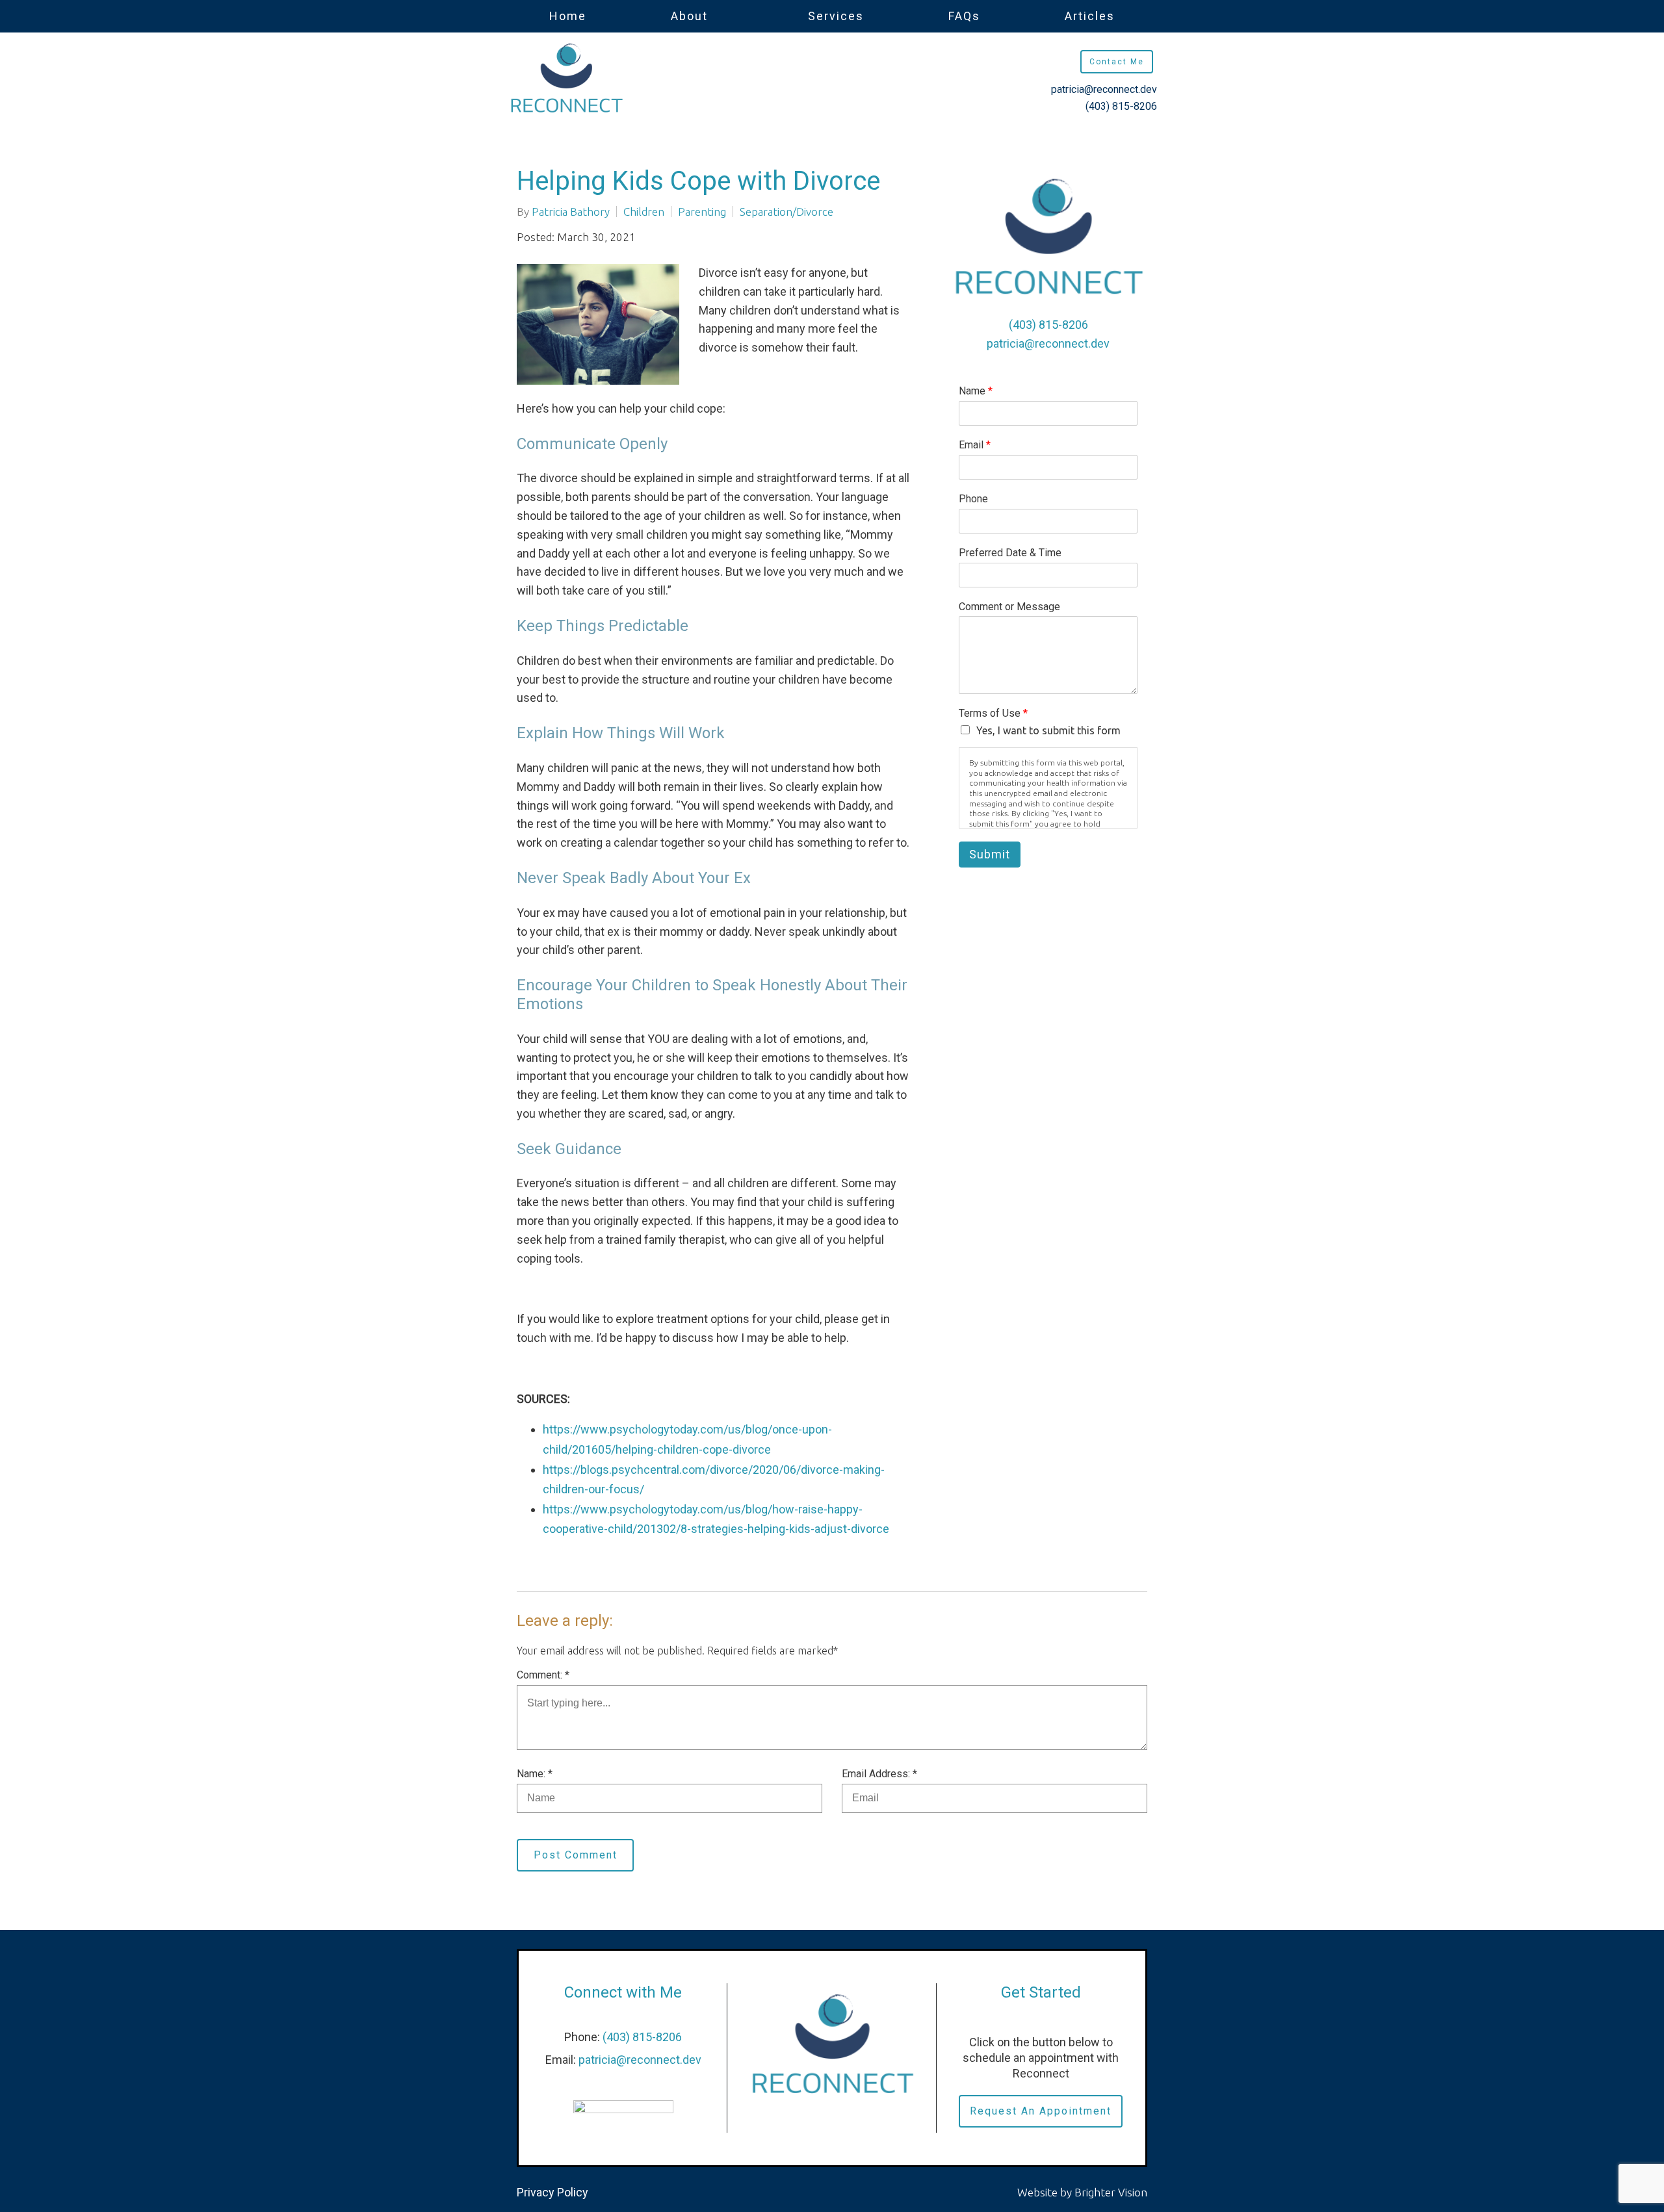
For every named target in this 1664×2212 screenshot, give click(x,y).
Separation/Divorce (786, 212)
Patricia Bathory (571, 212)
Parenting (702, 212)
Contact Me (1117, 62)
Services (836, 16)
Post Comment (576, 1855)
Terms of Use (993, 713)
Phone (973, 499)
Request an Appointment (1041, 2111)
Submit (990, 854)
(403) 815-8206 (1121, 106)
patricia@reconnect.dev (1104, 89)
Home (568, 16)
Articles (1090, 16)
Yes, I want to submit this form (1048, 730)
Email (975, 445)
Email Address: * (879, 1774)
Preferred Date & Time (1010, 553)
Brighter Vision (1111, 2192)
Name (976, 391)
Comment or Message (1009, 607)
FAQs (964, 16)
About (689, 16)
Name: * (535, 1774)
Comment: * (543, 1675)
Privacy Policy (552, 2192)
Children (644, 212)
